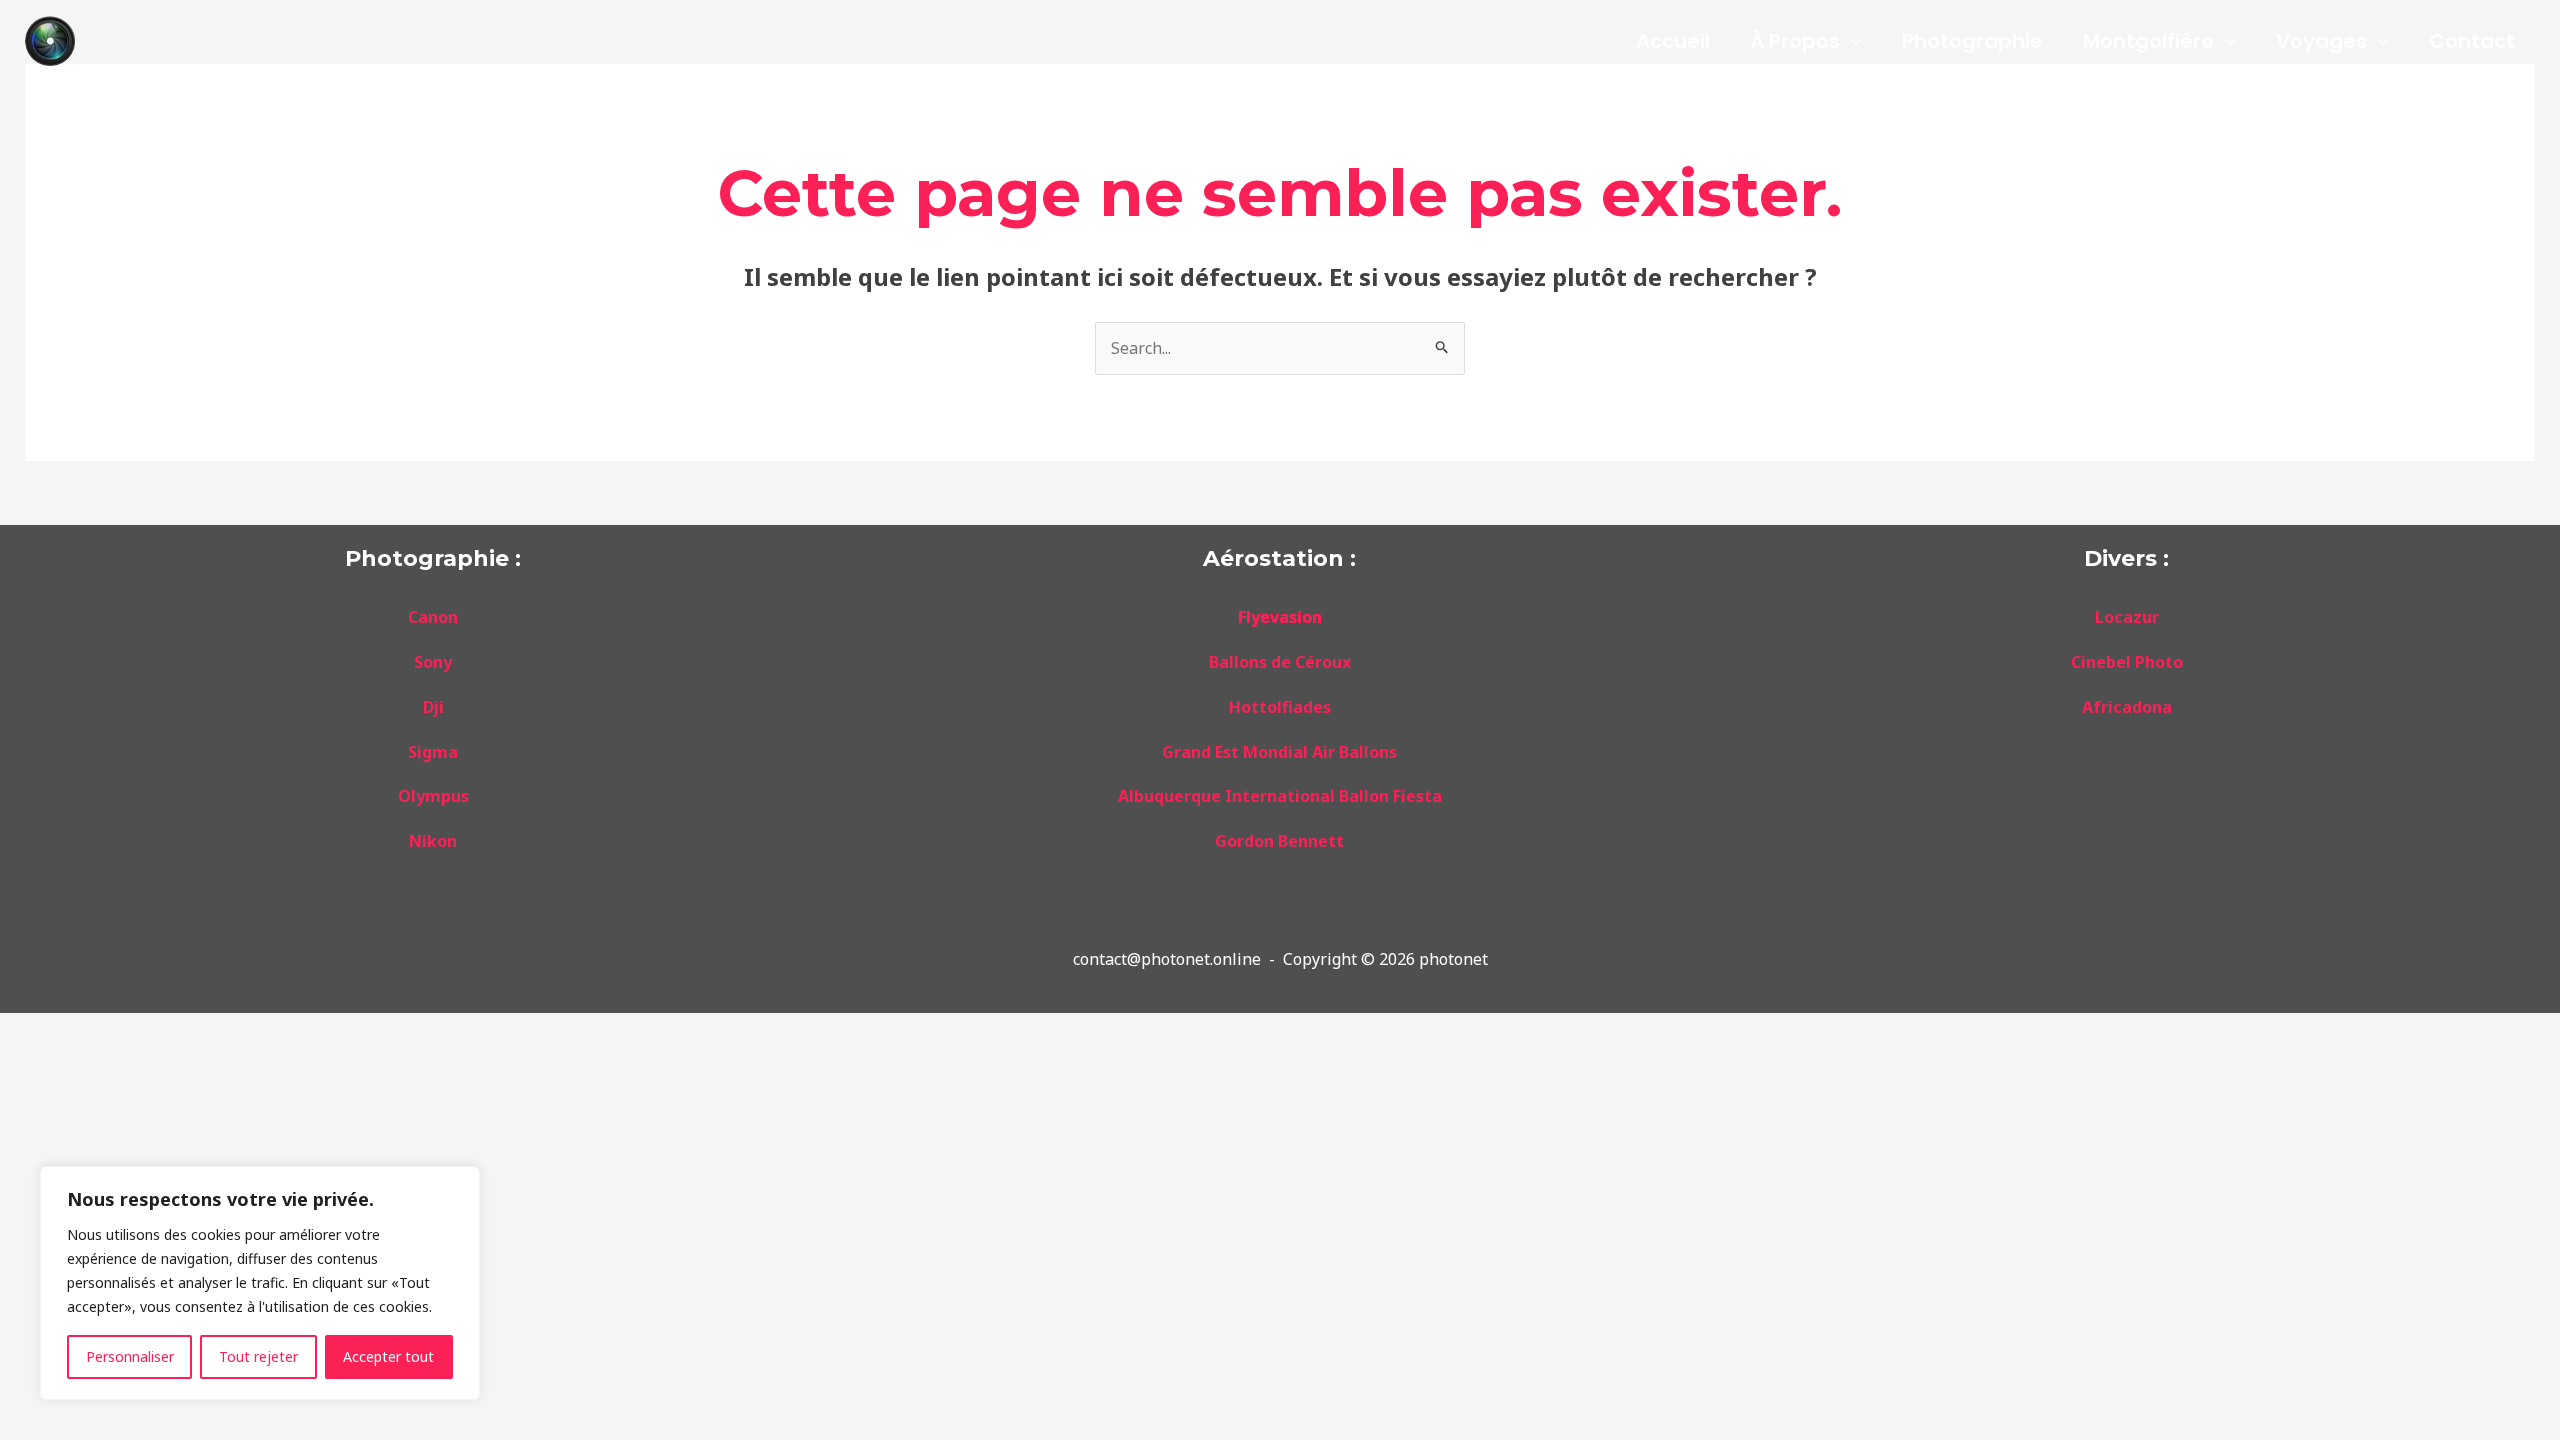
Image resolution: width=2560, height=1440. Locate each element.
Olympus (433, 796)
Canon (433, 617)
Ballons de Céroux (1280, 662)
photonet (144, 40)
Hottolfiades (1280, 707)
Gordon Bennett (1279, 841)
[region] (260, 1283)
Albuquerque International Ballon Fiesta (1280, 796)
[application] (1851, 41)
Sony (433, 662)
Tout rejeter (258, 1356)
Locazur (2127, 617)
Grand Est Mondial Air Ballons (1279, 752)
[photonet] (50, 39)
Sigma (433, 752)
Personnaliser (130, 1356)
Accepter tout (388, 1356)
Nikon (433, 841)
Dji (433, 707)
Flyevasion (1280, 617)
